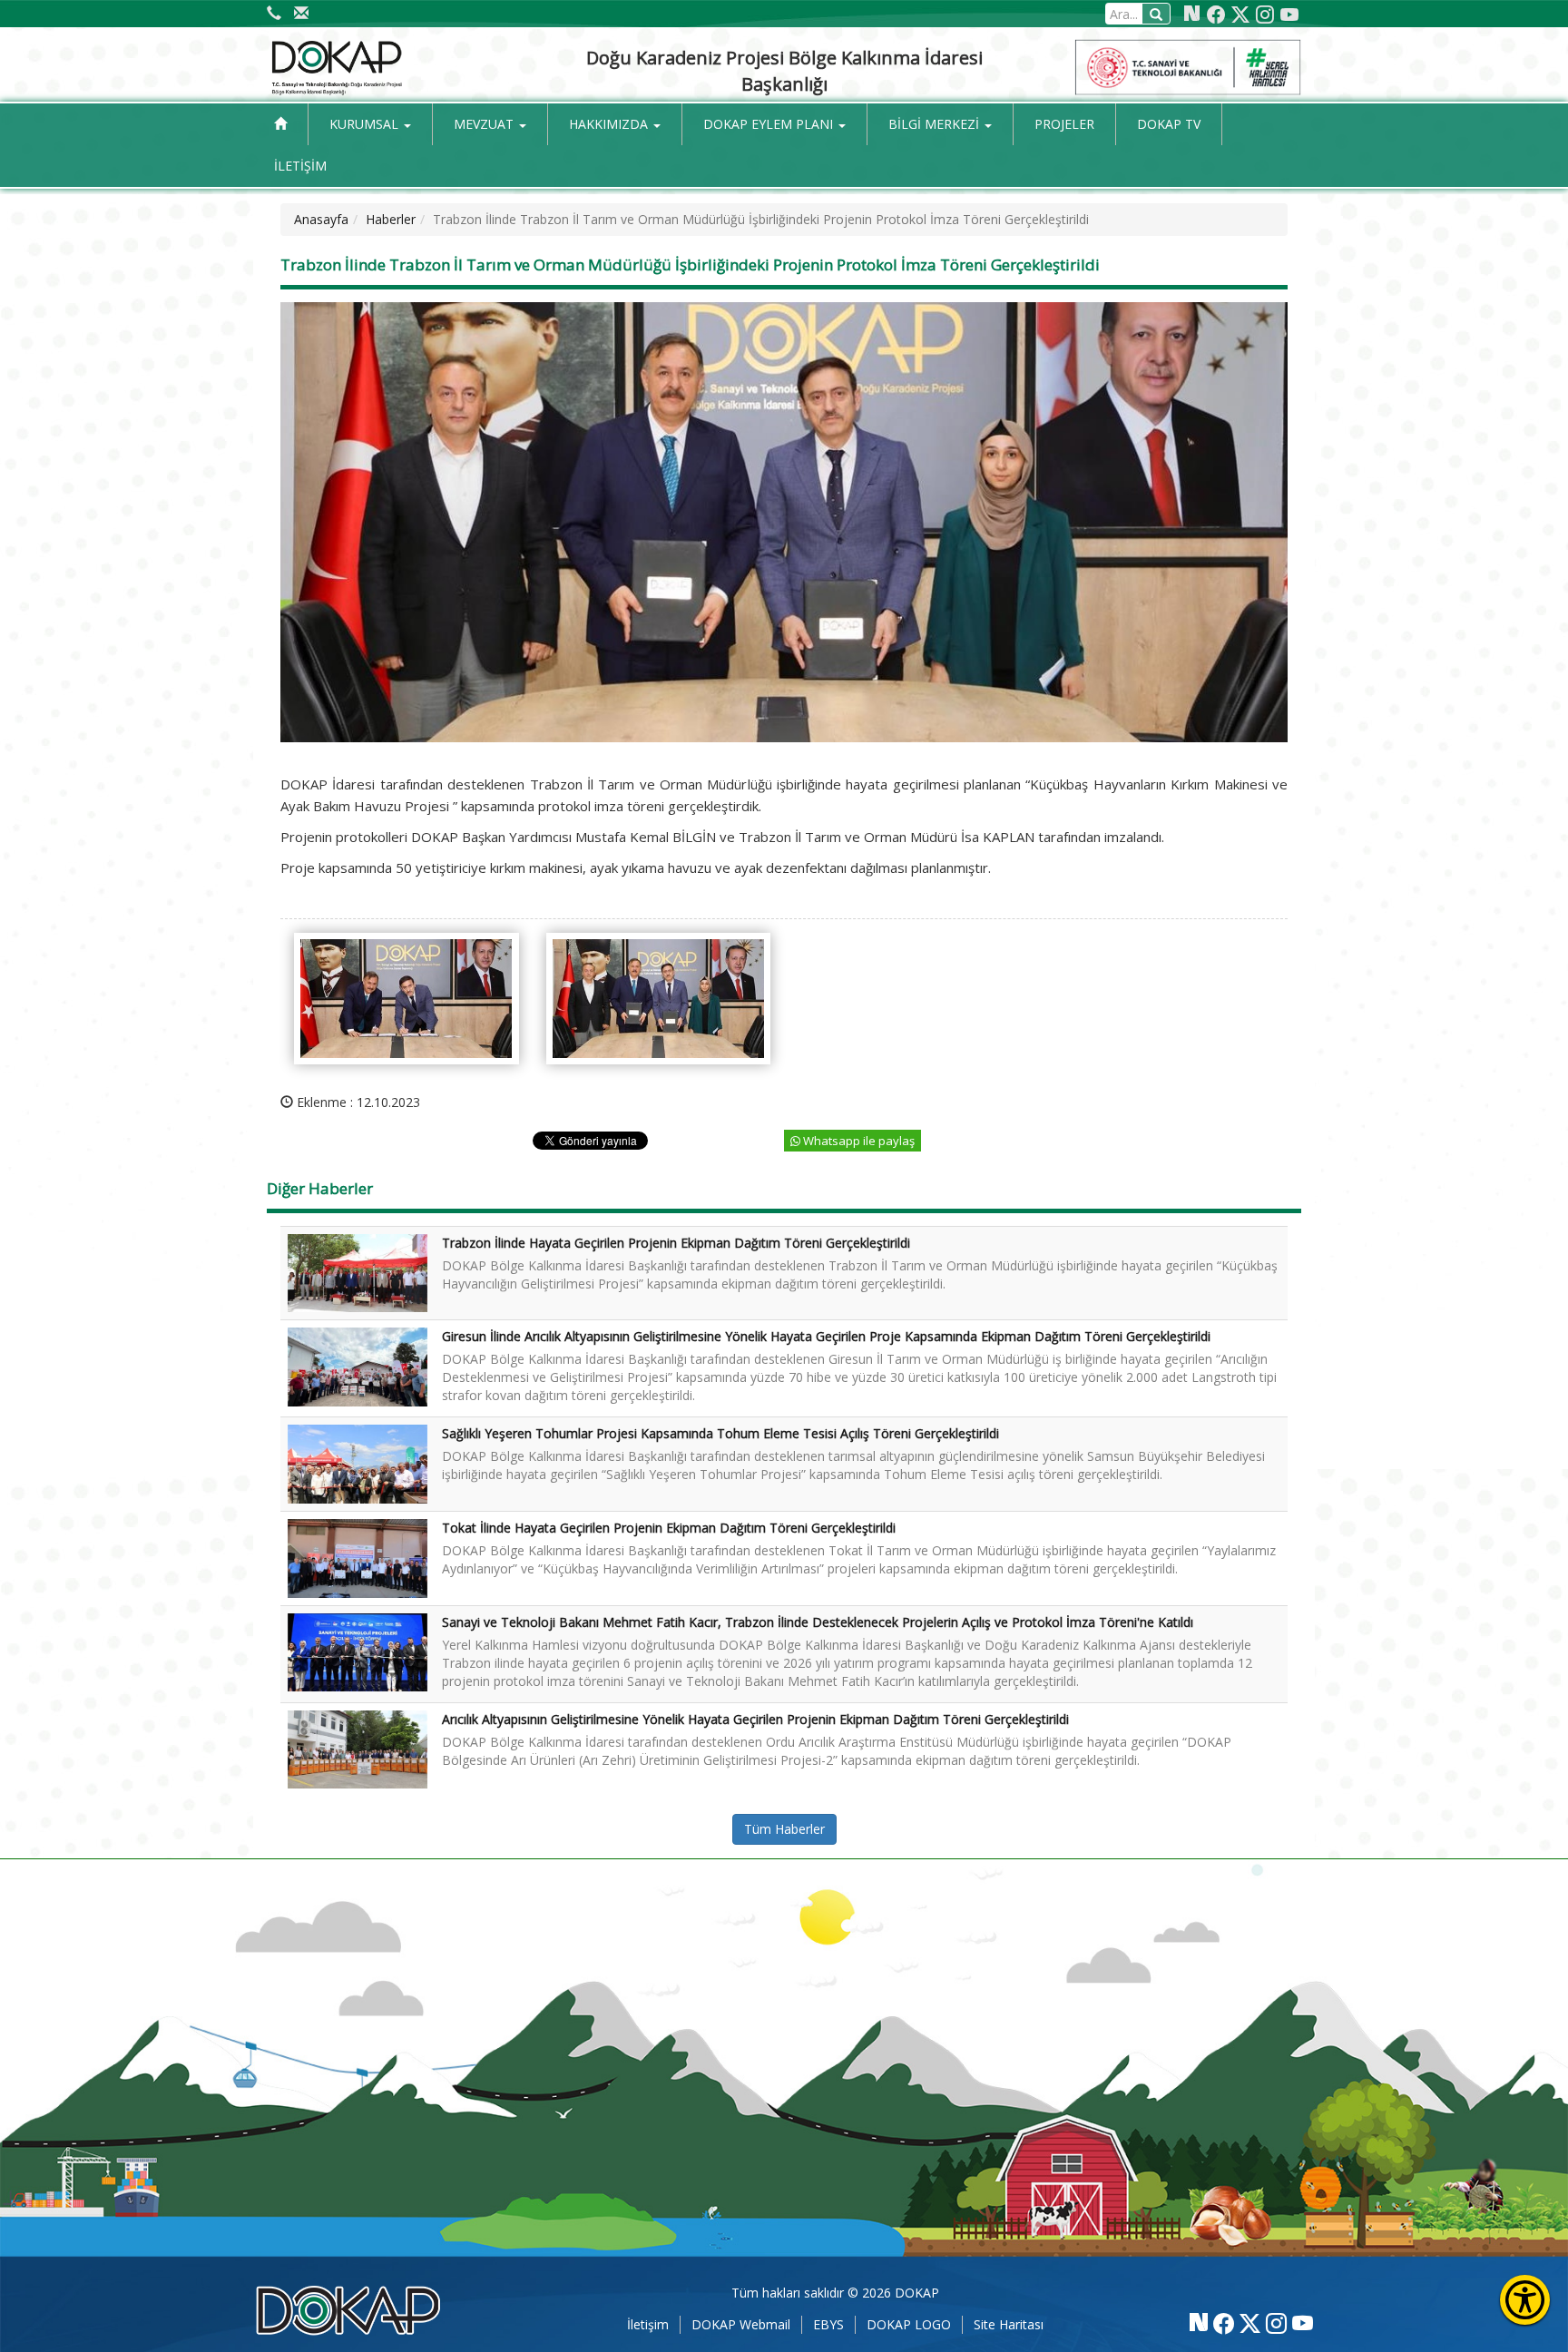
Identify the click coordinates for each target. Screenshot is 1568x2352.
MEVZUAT (485, 124)
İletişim (648, 2324)
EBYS (828, 2324)
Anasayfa (321, 219)
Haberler (391, 219)
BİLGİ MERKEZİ (936, 124)
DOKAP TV (1169, 124)
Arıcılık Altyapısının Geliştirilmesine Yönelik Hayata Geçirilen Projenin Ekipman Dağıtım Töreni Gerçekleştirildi (755, 1719)
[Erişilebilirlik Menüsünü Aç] (1525, 2300)
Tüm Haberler (784, 1829)
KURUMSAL (366, 124)
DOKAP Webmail (741, 2324)
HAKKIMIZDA (610, 124)
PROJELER (1064, 124)
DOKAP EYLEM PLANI (770, 124)
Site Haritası (1009, 2324)
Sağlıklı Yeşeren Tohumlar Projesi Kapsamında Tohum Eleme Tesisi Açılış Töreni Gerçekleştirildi (720, 1433)
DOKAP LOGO (909, 2324)
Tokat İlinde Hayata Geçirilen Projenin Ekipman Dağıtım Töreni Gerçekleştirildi (669, 1528)
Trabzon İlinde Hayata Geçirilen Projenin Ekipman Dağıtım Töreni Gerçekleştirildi (676, 1243)
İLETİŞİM (300, 166)
